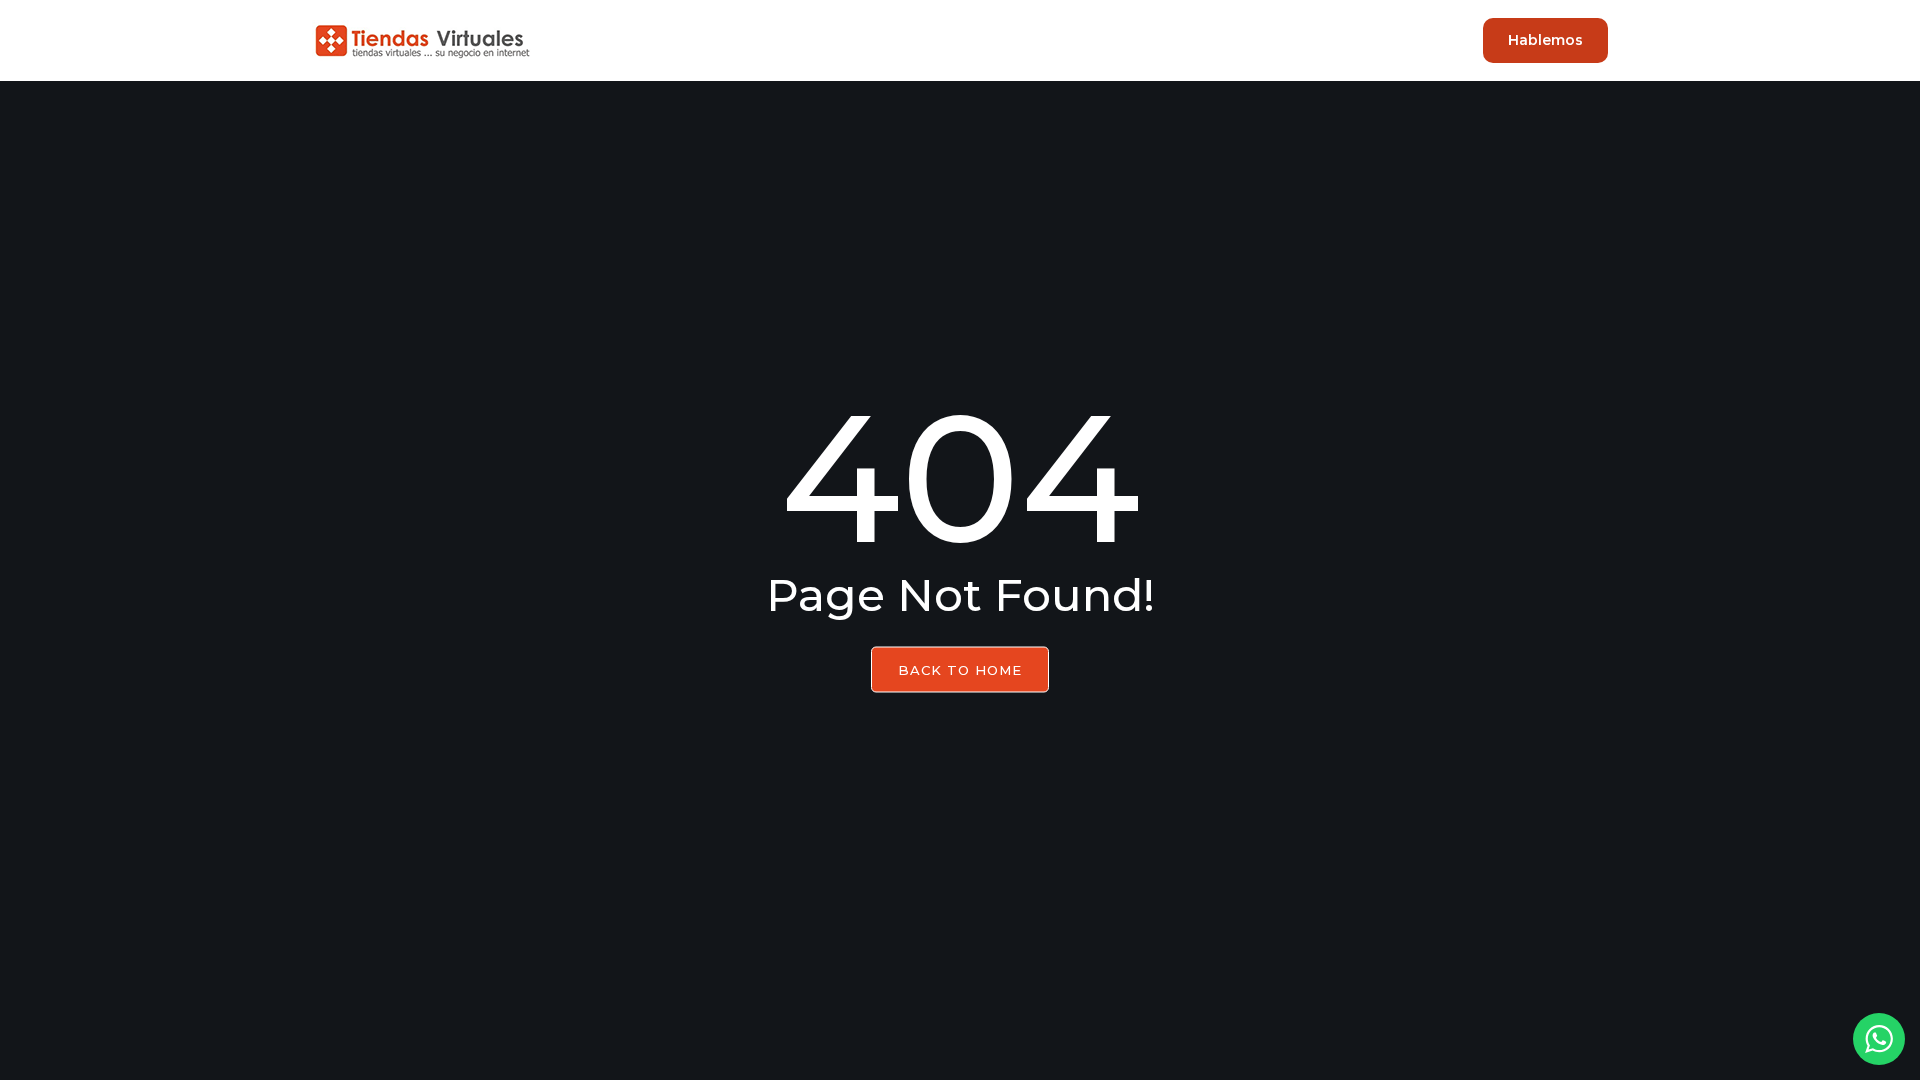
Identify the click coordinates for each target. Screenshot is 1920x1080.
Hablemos (1545, 40)
